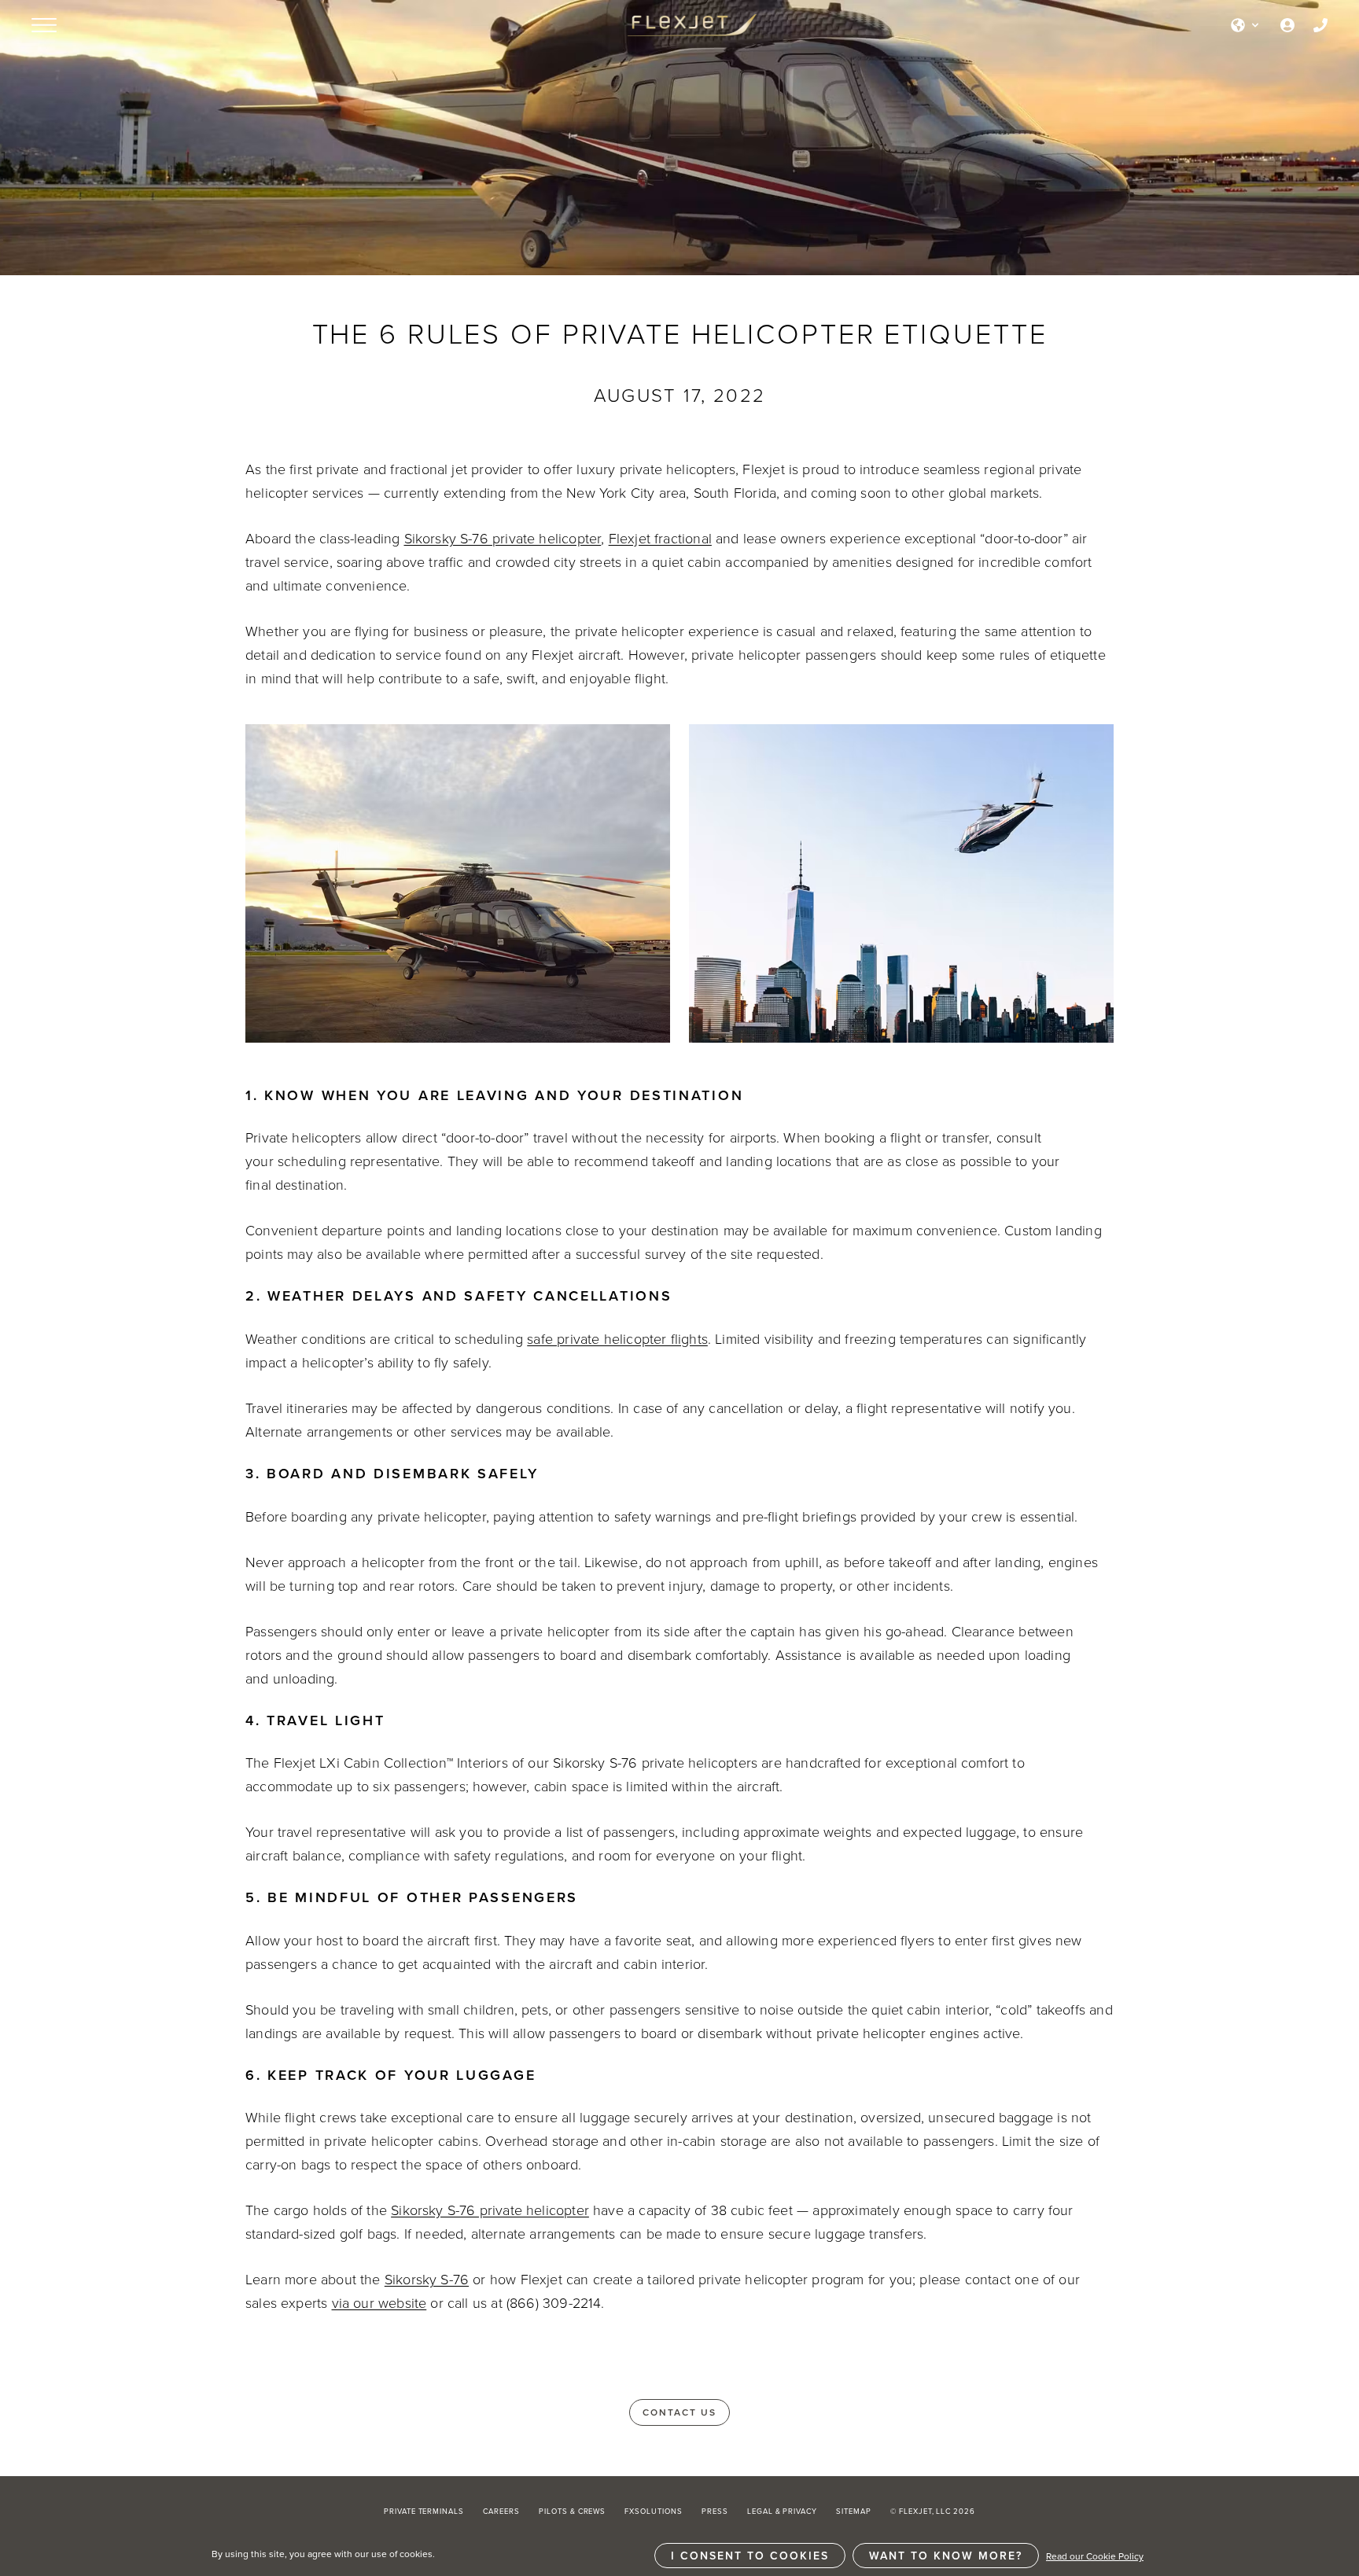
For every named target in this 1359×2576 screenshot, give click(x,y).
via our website (379, 2302)
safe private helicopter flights (617, 1338)
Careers (501, 2511)
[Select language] (1246, 25)
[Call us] (1320, 25)
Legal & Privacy (782, 2511)
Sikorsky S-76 (427, 2279)
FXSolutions (654, 2511)
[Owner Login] (1287, 25)
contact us (679, 2412)
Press (715, 2511)
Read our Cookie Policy (1095, 2556)
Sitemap (854, 2511)
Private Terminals (424, 2511)
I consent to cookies (750, 2556)
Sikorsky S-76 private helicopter (503, 538)
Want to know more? (946, 2556)
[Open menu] (44, 25)
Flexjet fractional (660, 538)
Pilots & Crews (572, 2511)
